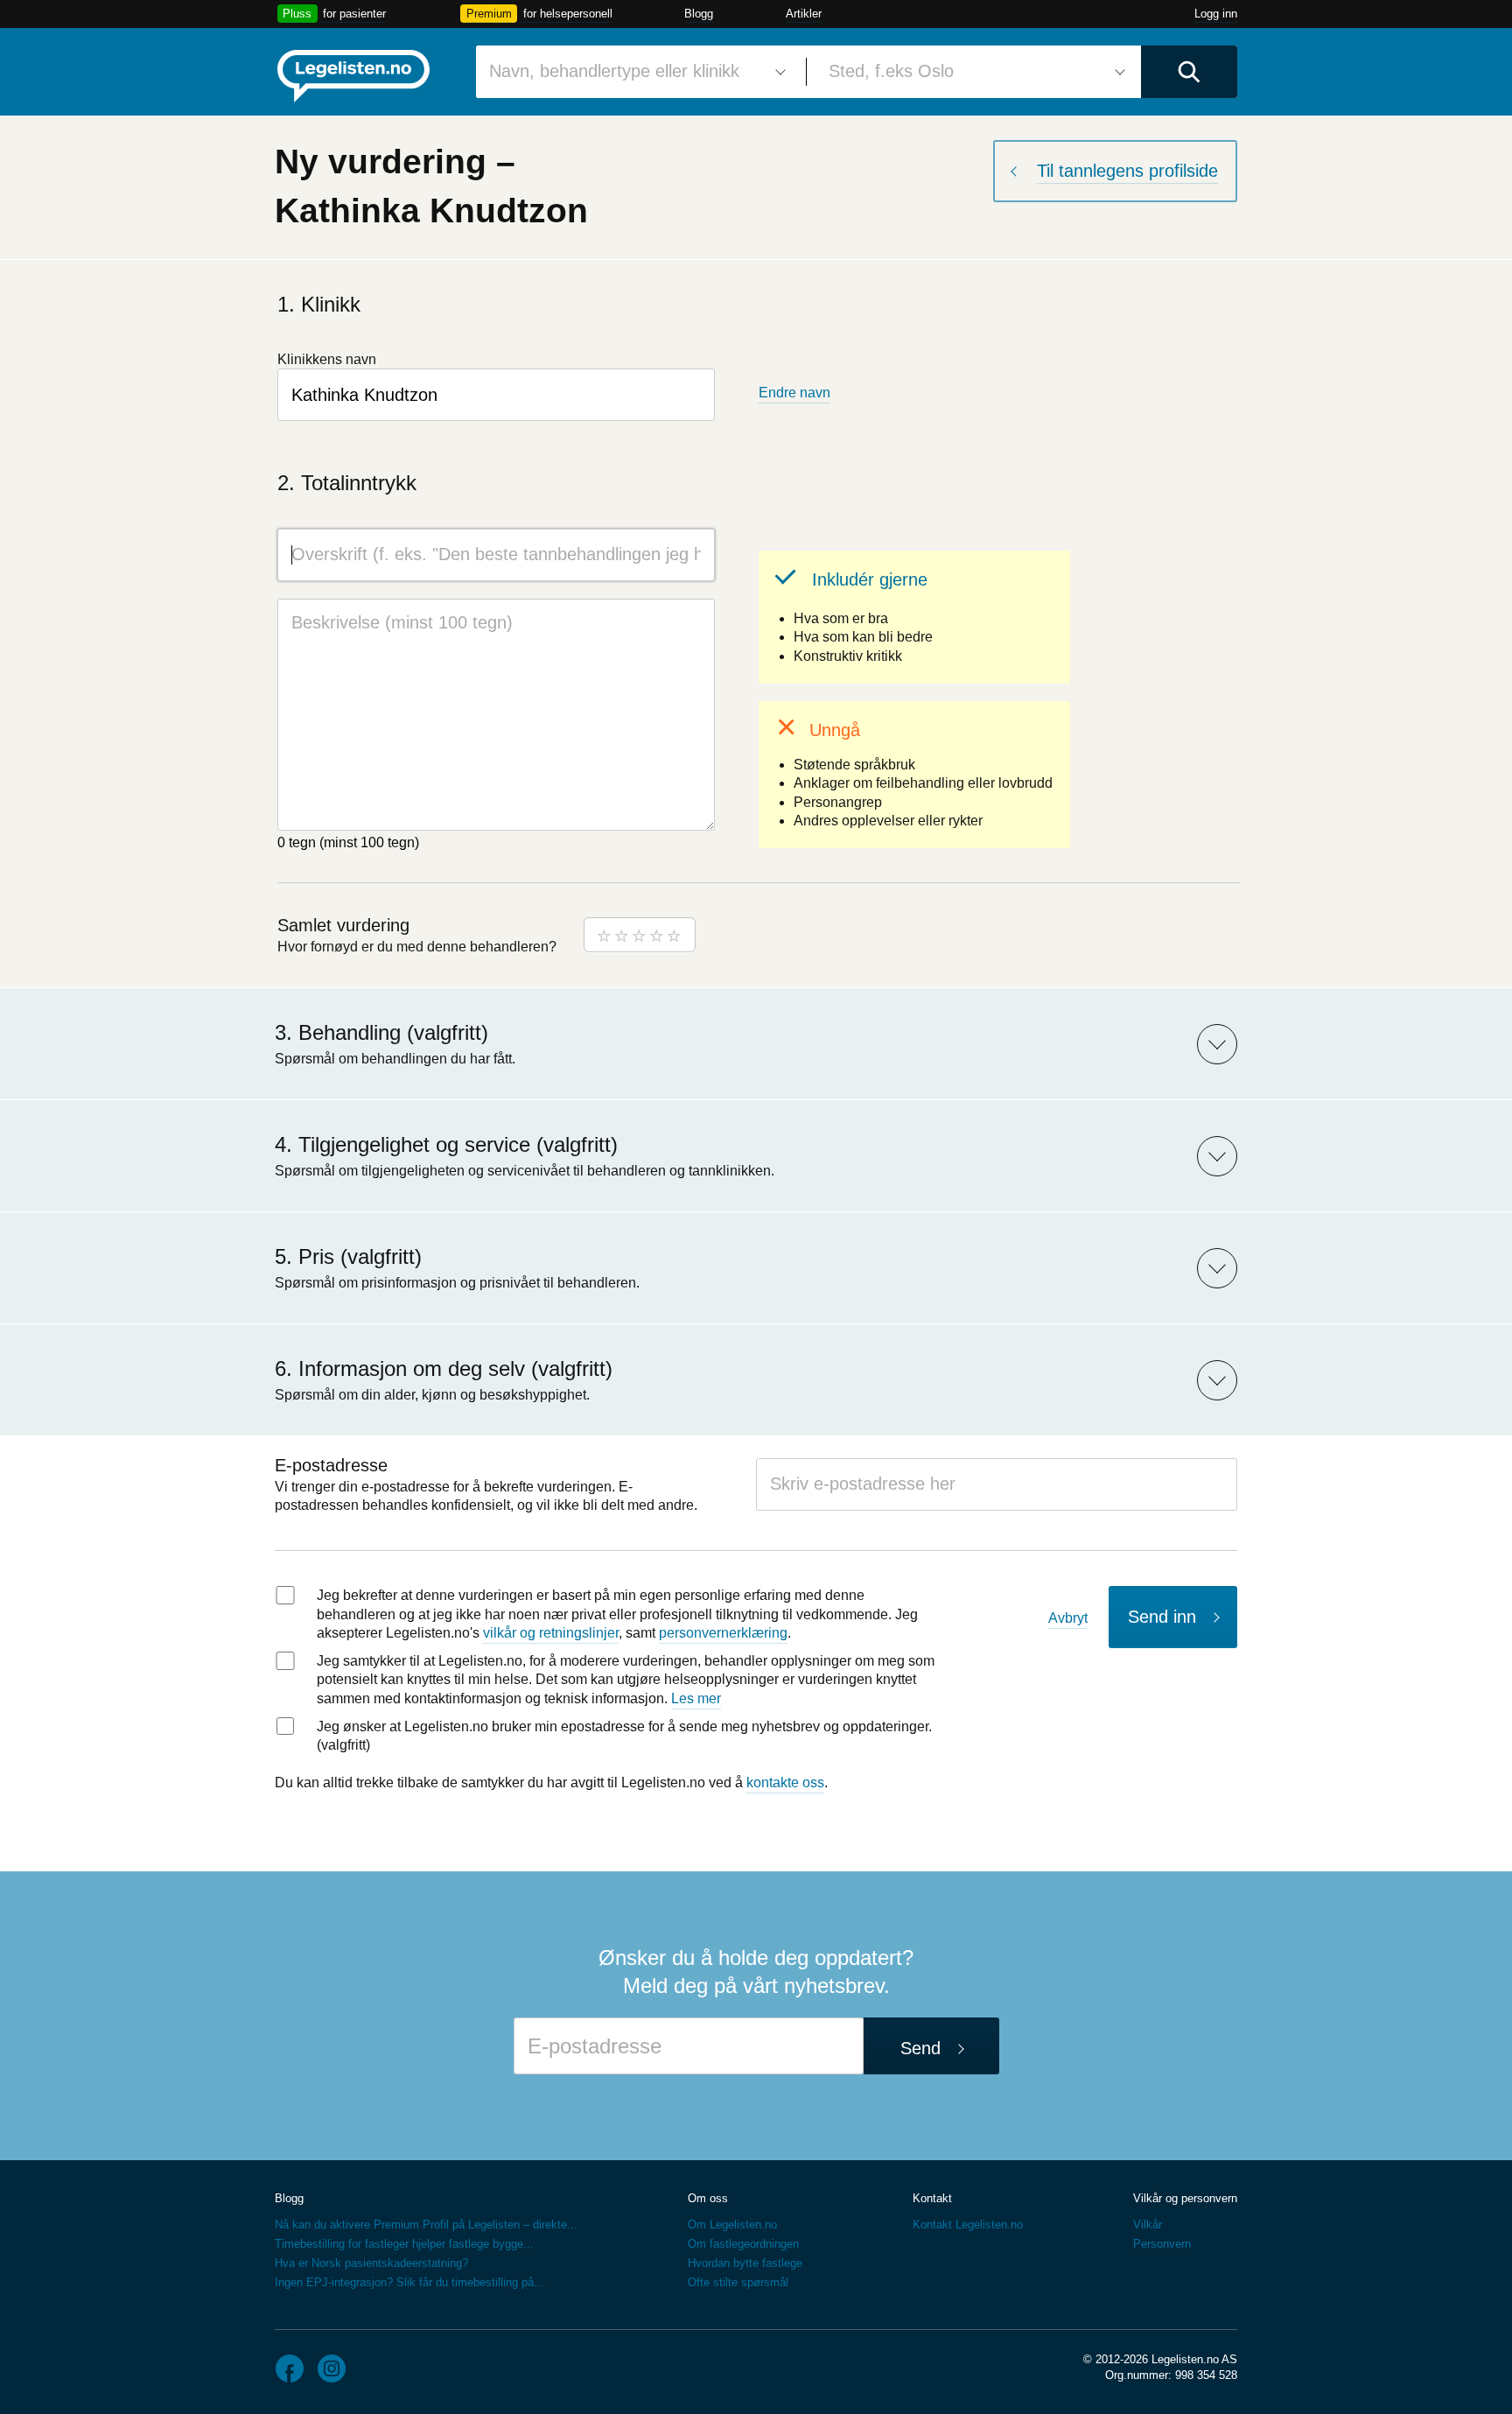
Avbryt (1068, 1618)
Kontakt (932, 2198)
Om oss (708, 2198)
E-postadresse (331, 1465)
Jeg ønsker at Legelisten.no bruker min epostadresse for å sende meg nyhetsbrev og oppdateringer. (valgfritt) (624, 1736)
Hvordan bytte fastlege (745, 2263)
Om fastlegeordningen (743, 2244)
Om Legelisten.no (732, 2225)
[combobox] (634, 72)
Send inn (1162, 1617)
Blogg (699, 14)
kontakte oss (785, 1782)
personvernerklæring (723, 1633)
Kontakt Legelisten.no (968, 2225)
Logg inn (1216, 14)
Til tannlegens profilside (1127, 171)
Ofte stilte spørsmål (738, 2282)
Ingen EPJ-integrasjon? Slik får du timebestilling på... (409, 2282)
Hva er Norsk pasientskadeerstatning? (371, 2263)
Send (920, 2048)
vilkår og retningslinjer (551, 1633)
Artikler (804, 14)
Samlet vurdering (343, 925)
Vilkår (1148, 2225)
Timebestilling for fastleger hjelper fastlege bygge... (404, 2244)
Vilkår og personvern (1185, 2198)
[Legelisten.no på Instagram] (332, 2368)
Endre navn (794, 393)
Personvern (1162, 2244)
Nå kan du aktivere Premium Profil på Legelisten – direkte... (426, 2225)
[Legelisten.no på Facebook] (290, 2368)
